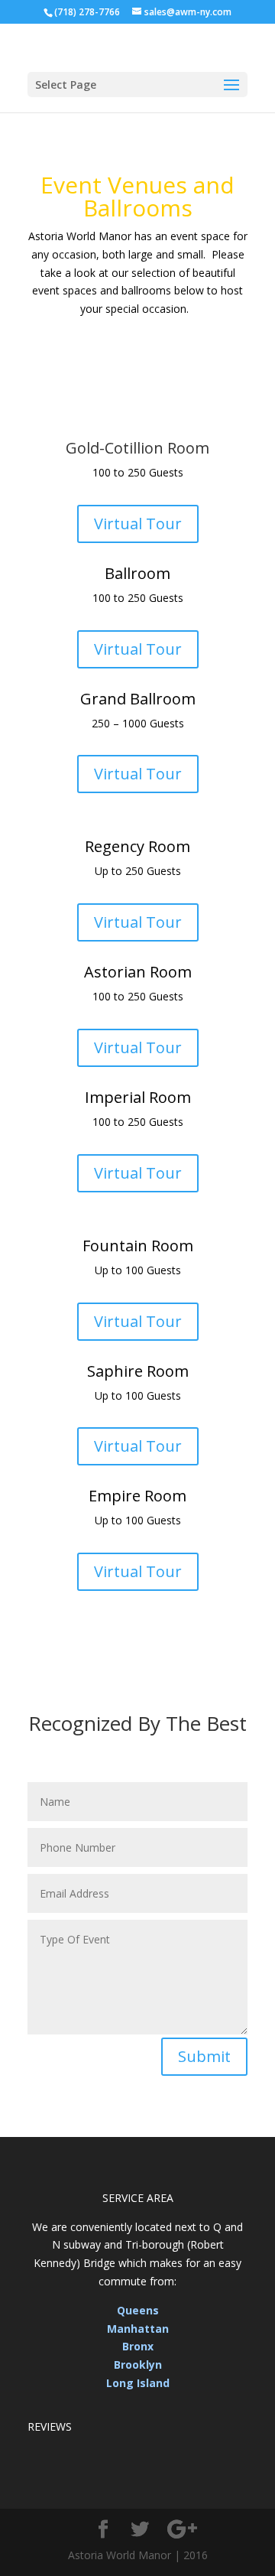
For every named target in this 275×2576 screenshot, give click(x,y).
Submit (204, 2056)
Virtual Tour (138, 524)
